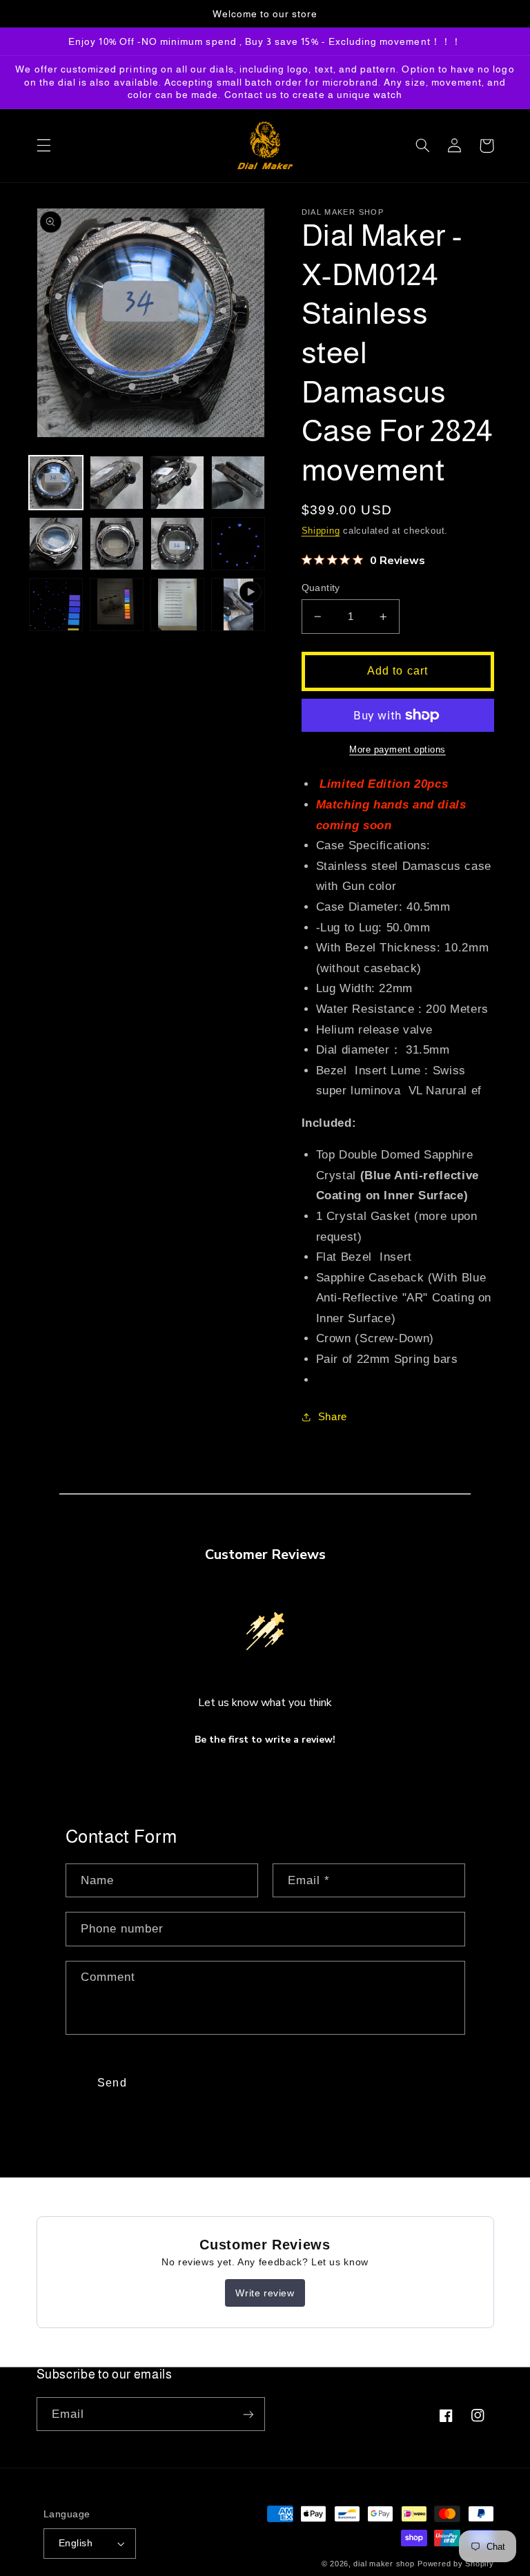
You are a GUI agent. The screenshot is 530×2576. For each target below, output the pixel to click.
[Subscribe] (248, 2414)
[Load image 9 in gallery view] (56, 605)
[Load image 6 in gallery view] (117, 544)
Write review (265, 2293)
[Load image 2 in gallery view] (117, 483)
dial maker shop (384, 2564)
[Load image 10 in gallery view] (117, 605)
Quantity (321, 588)
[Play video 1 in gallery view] (238, 605)
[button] (43, 146)
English (76, 2543)
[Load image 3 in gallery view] (177, 483)
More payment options (397, 750)
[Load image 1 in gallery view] (56, 483)
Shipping (321, 531)
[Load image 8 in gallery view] (238, 544)
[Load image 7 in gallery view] (177, 544)
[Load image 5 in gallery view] (56, 544)
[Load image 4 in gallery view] (238, 483)
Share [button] (333, 1417)
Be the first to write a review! (265, 1740)
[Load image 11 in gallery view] (177, 605)
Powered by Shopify (455, 2564)
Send (112, 2083)
